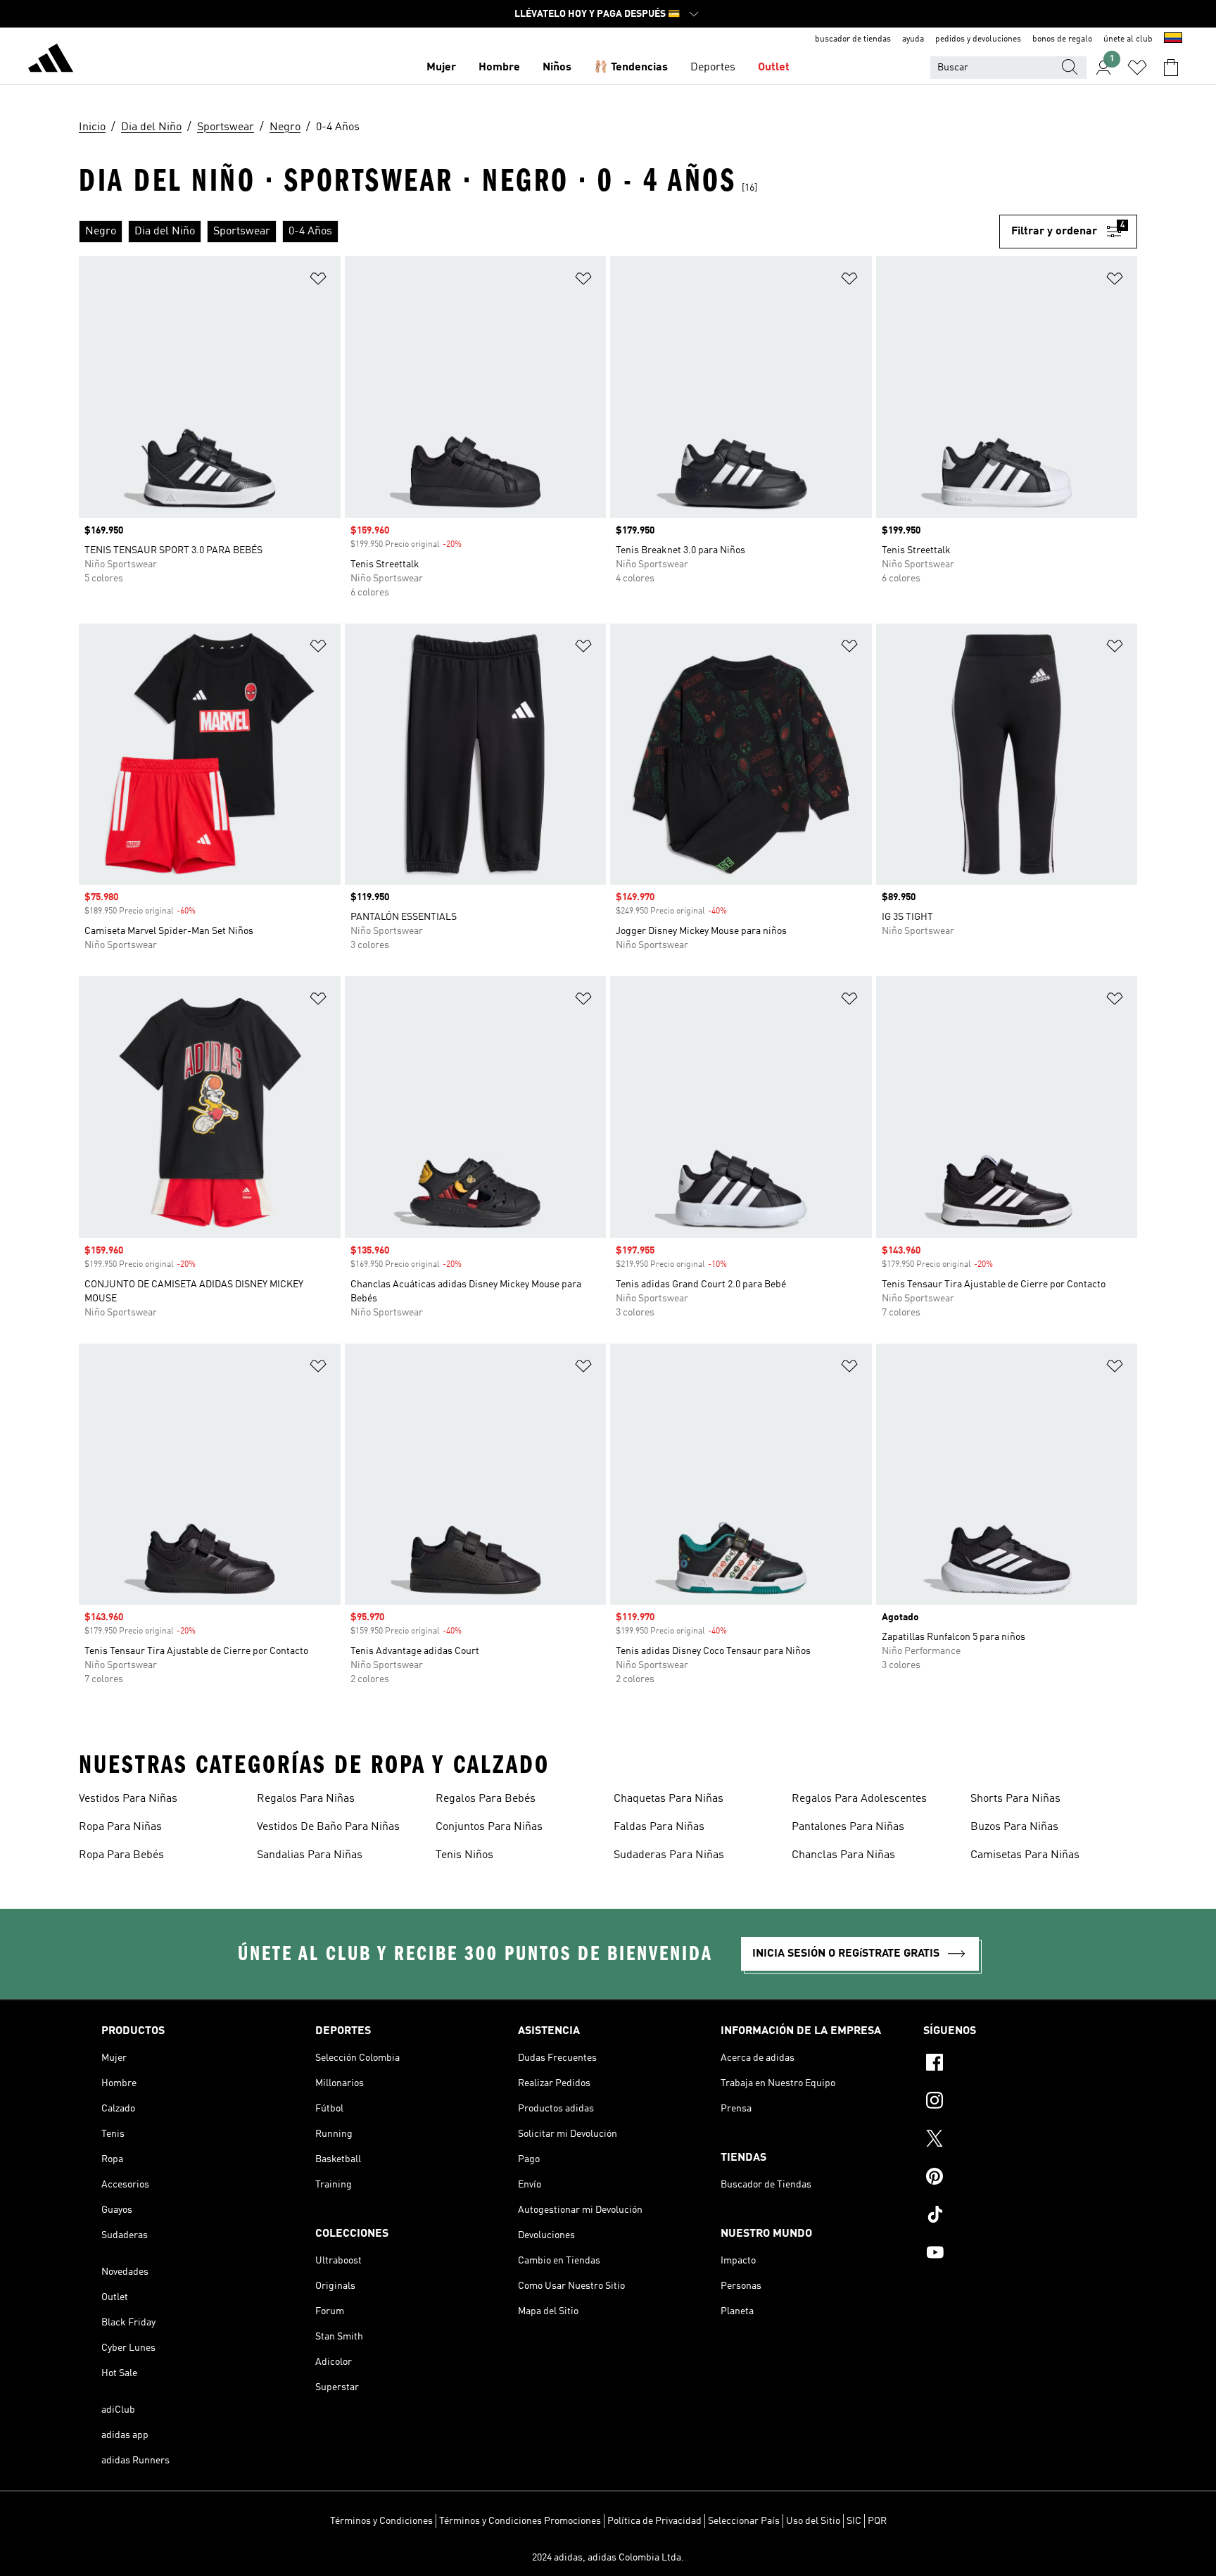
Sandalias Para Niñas (310, 1855)
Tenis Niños (464, 1855)
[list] (539, 232)
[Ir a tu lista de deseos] (1137, 68)
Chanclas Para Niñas (843, 1855)
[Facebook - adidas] (1019, 2064)
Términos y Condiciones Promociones (520, 2521)
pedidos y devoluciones (978, 39)
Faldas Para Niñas (659, 1827)
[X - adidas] (1019, 2140)
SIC (854, 2521)
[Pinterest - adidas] (1019, 2178)
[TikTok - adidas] (1019, 2216)
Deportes (713, 68)
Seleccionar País (744, 2521)
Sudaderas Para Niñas (669, 1855)
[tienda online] (51, 61)
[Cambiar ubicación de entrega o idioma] (1173, 39)
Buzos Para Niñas (1014, 1827)
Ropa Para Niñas (120, 1827)
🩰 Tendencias (631, 68)
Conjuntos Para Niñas (489, 1827)
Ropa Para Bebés (121, 1855)
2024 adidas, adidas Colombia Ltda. (608, 2558)
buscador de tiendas (853, 39)
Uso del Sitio (813, 2521)
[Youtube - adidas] (1019, 2254)
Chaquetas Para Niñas (669, 1799)
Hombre (499, 68)
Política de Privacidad (654, 2521)
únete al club (1128, 39)
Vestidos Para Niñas (128, 1799)
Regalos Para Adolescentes (859, 1799)
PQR (877, 2521)
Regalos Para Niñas (306, 1799)
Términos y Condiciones (381, 2521)
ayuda (913, 39)
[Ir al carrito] (1171, 68)
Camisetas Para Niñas (1025, 1855)
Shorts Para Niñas (1015, 1799)
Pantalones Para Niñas (848, 1827)
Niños (557, 68)
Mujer (441, 68)
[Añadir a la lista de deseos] (318, 281)
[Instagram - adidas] (1019, 2102)
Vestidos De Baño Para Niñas (328, 1827)
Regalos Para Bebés (486, 1799)
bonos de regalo (1062, 39)
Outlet (774, 68)
